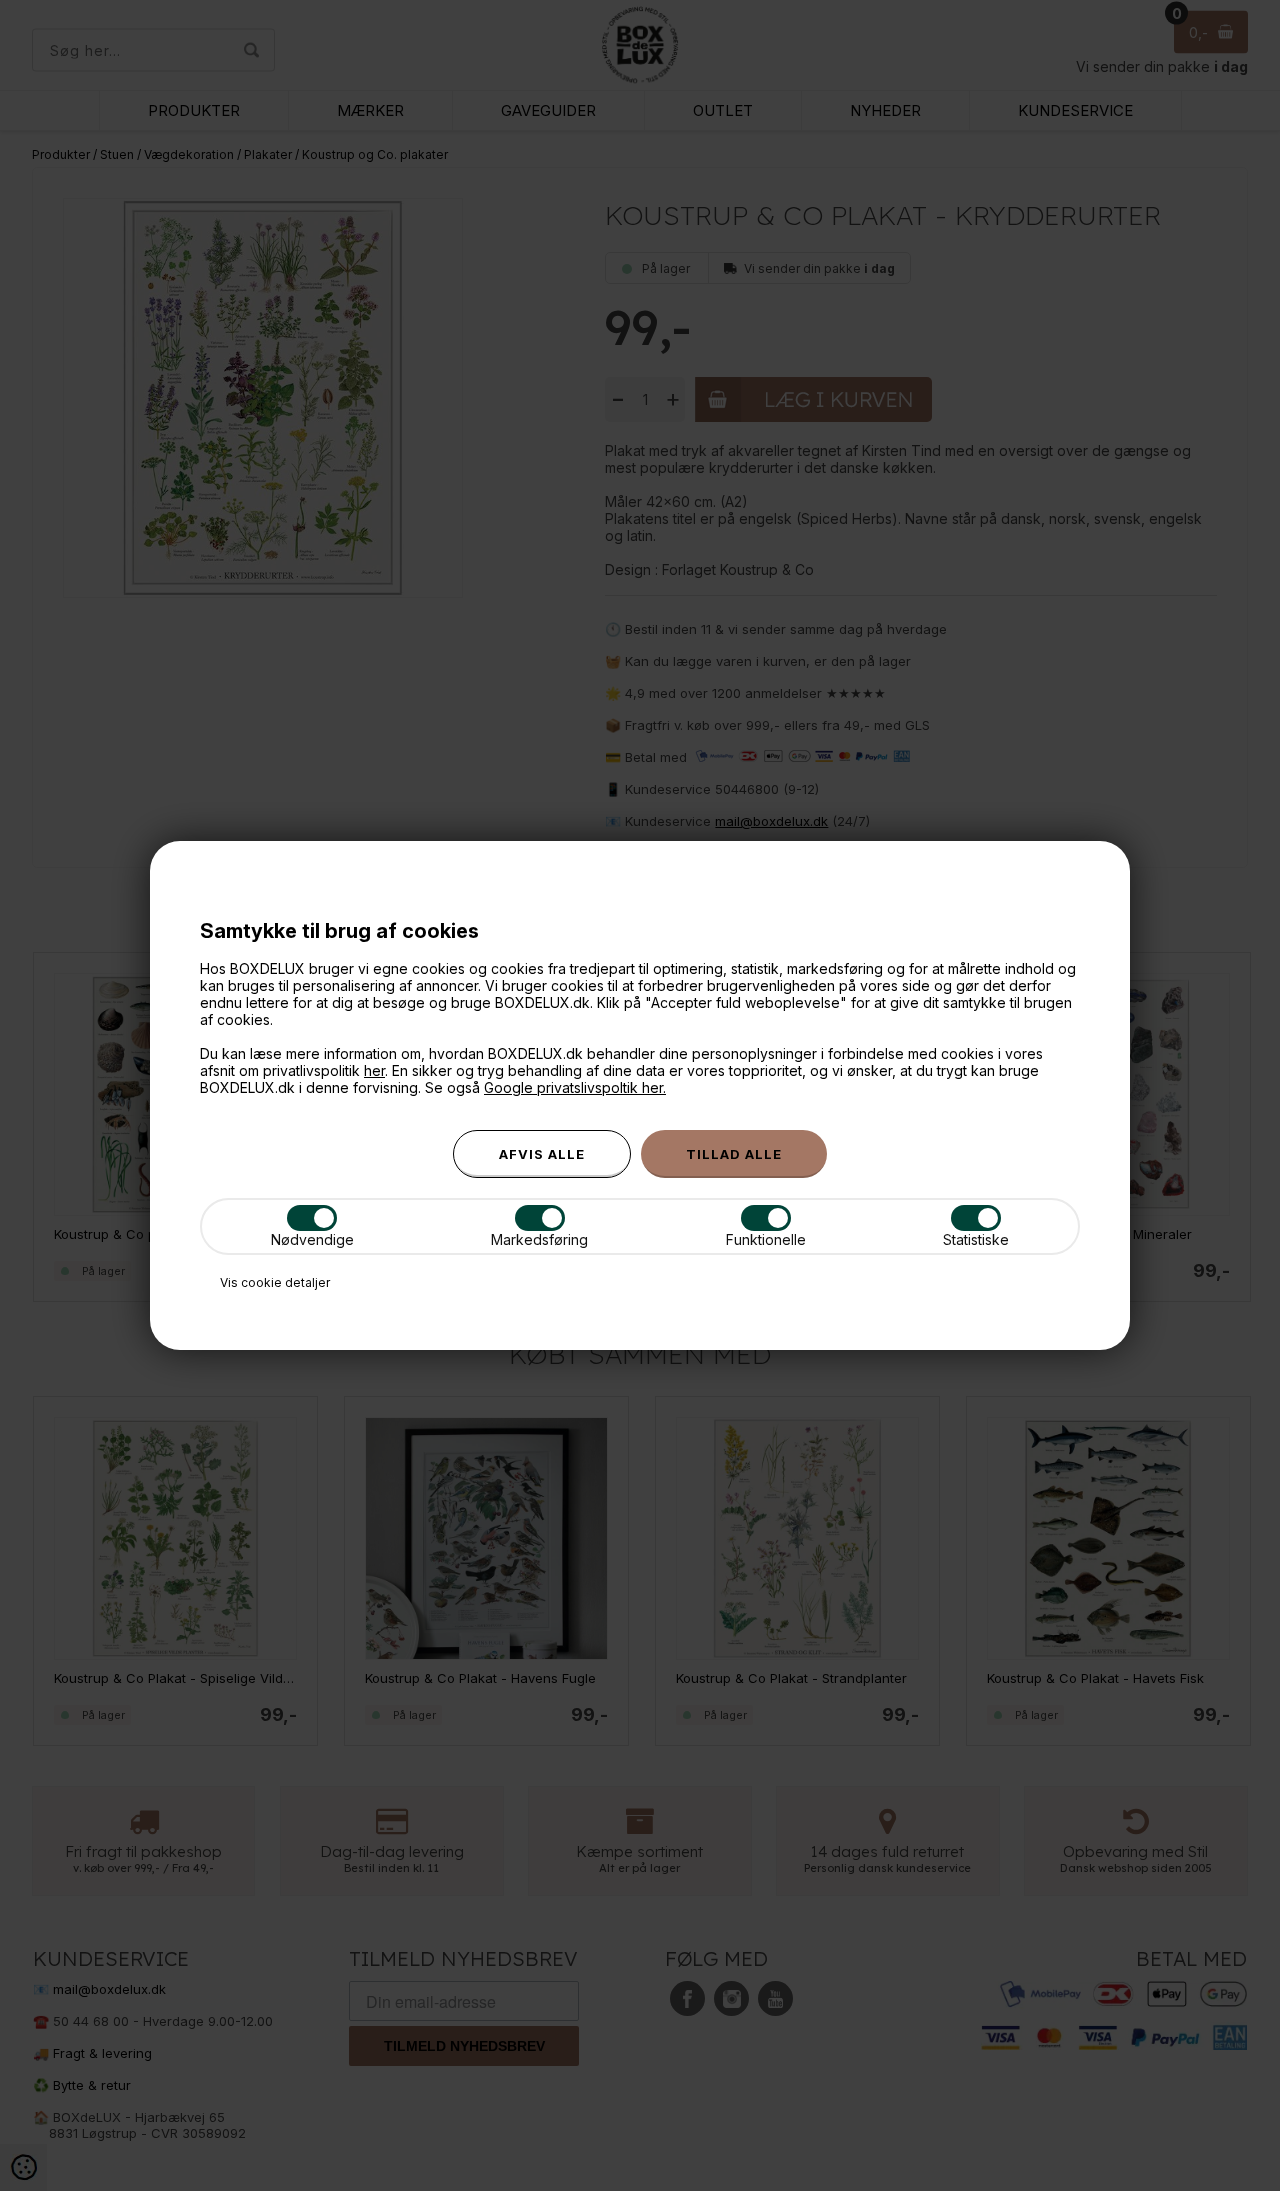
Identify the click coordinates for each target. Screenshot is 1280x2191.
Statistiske (976, 1239)
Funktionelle (766, 1239)
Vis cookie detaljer (275, 1282)
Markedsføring (539, 1239)
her (374, 1070)
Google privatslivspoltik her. (575, 1087)
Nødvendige (312, 1239)
